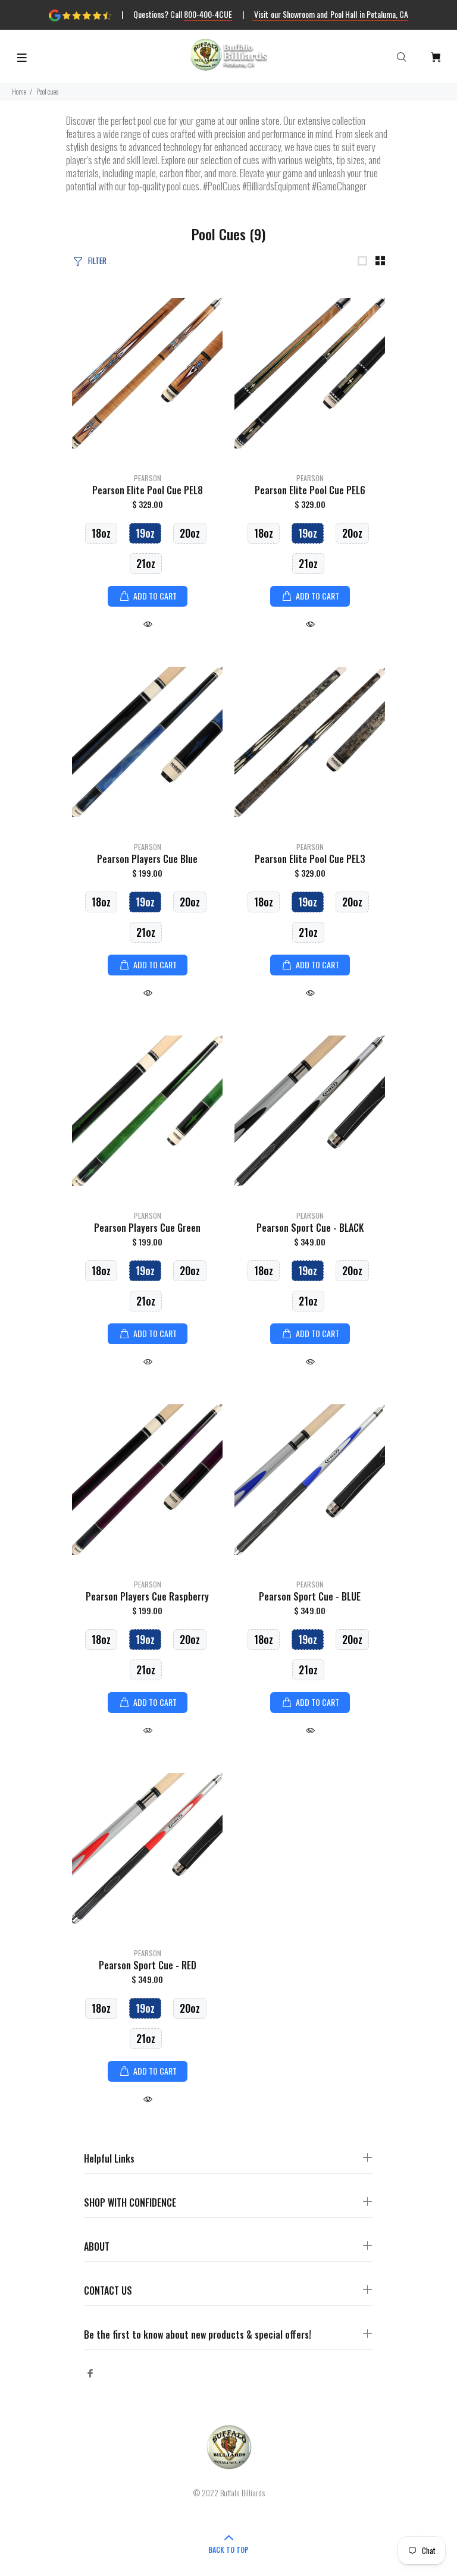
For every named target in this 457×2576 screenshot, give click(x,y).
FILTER (97, 261)
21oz (146, 563)
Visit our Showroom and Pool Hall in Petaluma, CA (331, 14)
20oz (190, 533)
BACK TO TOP (228, 2550)
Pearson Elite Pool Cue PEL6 (310, 490)
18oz (101, 533)
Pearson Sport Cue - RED (148, 1965)
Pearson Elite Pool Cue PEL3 (310, 859)
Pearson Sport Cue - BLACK (310, 1228)
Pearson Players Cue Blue (147, 859)
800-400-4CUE (208, 14)
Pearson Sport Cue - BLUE (310, 1596)
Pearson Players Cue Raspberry (147, 1596)
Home (19, 91)
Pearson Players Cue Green (147, 1228)
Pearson (148, 478)
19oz (145, 533)
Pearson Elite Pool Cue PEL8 (148, 490)
